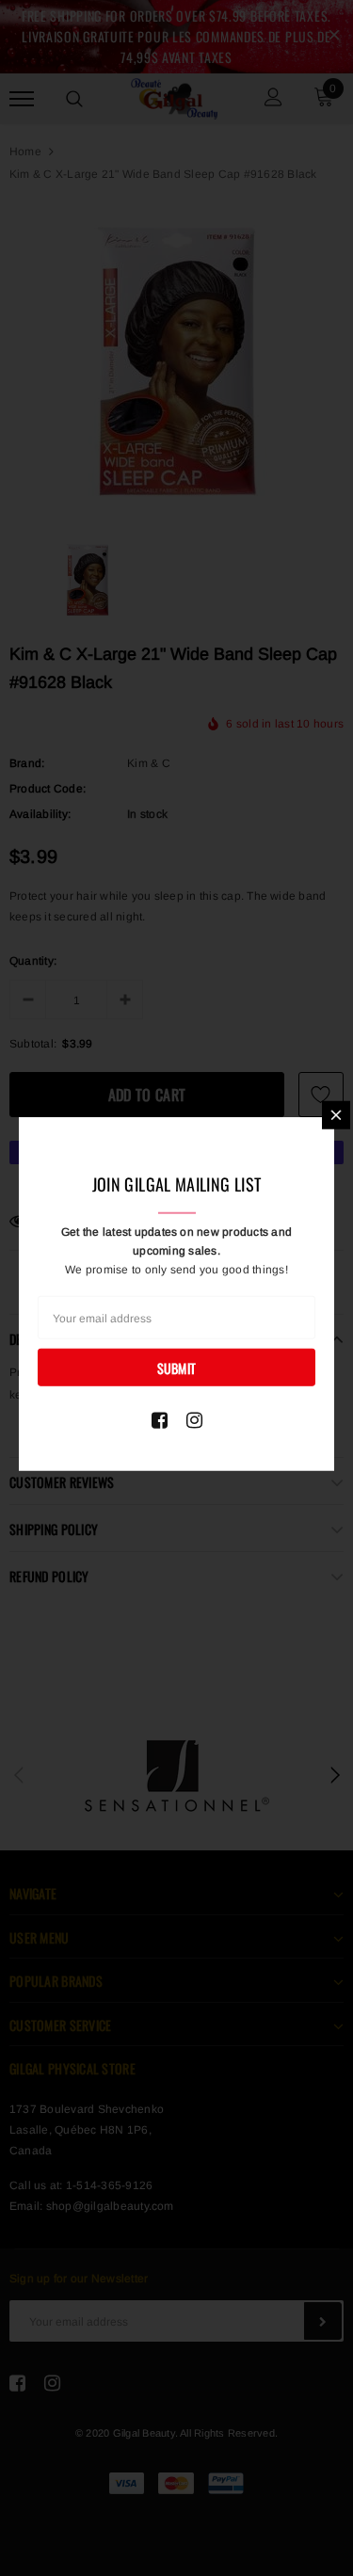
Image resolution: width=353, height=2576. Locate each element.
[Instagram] (194, 1420)
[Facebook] (160, 1420)
